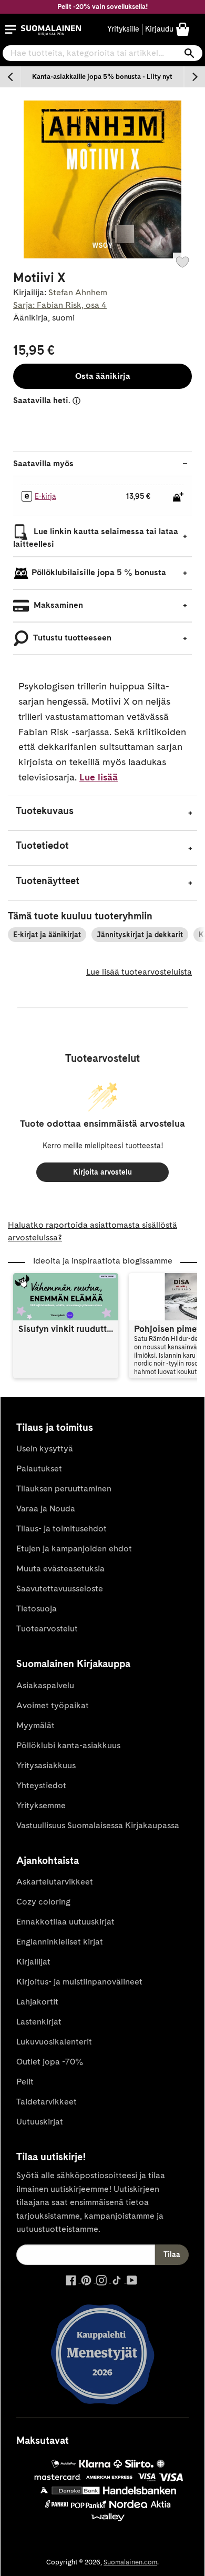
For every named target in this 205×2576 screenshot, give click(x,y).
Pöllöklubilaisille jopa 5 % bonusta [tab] (99, 572)
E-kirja (45, 496)
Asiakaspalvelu (45, 1685)
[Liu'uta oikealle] (194, 77)
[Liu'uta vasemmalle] (11, 77)
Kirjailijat (33, 1962)
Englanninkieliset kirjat (60, 1942)
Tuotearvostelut (47, 1628)
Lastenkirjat (39, 2022)
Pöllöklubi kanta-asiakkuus (68, 1745)
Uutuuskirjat (40, 2122)
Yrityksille (123, 29)
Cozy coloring (43, 1902)
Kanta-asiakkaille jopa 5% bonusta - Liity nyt (102, 77)
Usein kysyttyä (45, 1449)
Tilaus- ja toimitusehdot (61, 1528)
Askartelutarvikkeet (55, 1882)
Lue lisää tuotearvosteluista (139, 972)
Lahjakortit (37, 2002)
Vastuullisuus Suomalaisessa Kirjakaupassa (98, 1825)
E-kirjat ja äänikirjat (47, 935)
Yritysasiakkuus (46, 1765)
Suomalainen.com (130, 2562)
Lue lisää (99, 777)
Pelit (25, 2082)
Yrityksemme (41, 1805)
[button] (11, 29)
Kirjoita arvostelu (102, 1172)
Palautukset (39, 1469)
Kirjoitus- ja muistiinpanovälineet (79, 1982)
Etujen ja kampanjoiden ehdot (74, 1548)
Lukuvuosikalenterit (54, 2042)
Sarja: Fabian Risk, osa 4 (60, 305)
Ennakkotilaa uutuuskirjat (65, 1922)
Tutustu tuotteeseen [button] (71, 638)
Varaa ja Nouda (46, 1508)
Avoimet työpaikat (53, 1705)
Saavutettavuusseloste (60, 1588)
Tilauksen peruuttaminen (64, 1489)
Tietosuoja (37, 1608)
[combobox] (102, 53)
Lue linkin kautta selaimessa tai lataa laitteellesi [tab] (96, 538)
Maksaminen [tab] (57, 605)
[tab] (102, 813)
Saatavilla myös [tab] (43, 463)
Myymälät (35, 1725)
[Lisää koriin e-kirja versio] (178, 497)
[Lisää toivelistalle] (182, 262)
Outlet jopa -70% (50, 2062)
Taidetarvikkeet (47, 2102)
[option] (102, 77)
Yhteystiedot (41, 1785)
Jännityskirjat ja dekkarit (140, 935)
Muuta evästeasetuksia (60, 1568)
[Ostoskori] (183, 29)
